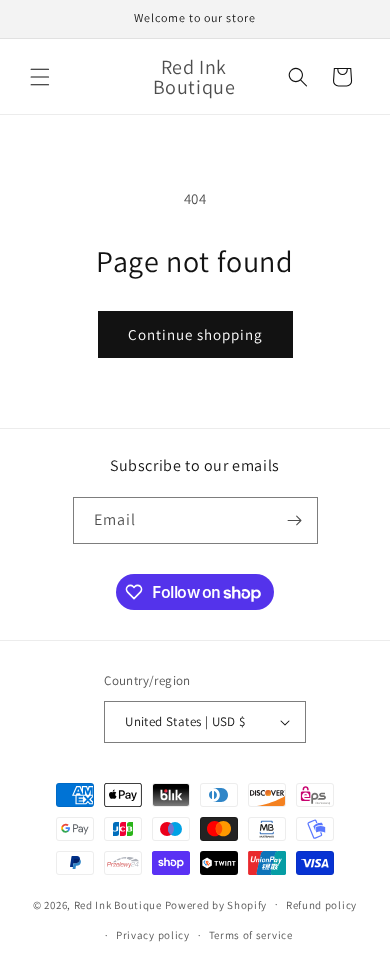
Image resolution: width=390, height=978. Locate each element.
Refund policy (321, 905)
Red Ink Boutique (118, 904)
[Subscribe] (295, 520)
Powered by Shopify (216, 904)
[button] (40, 77)
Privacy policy (153, 935)
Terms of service (251, 935)
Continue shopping (195, 334)
